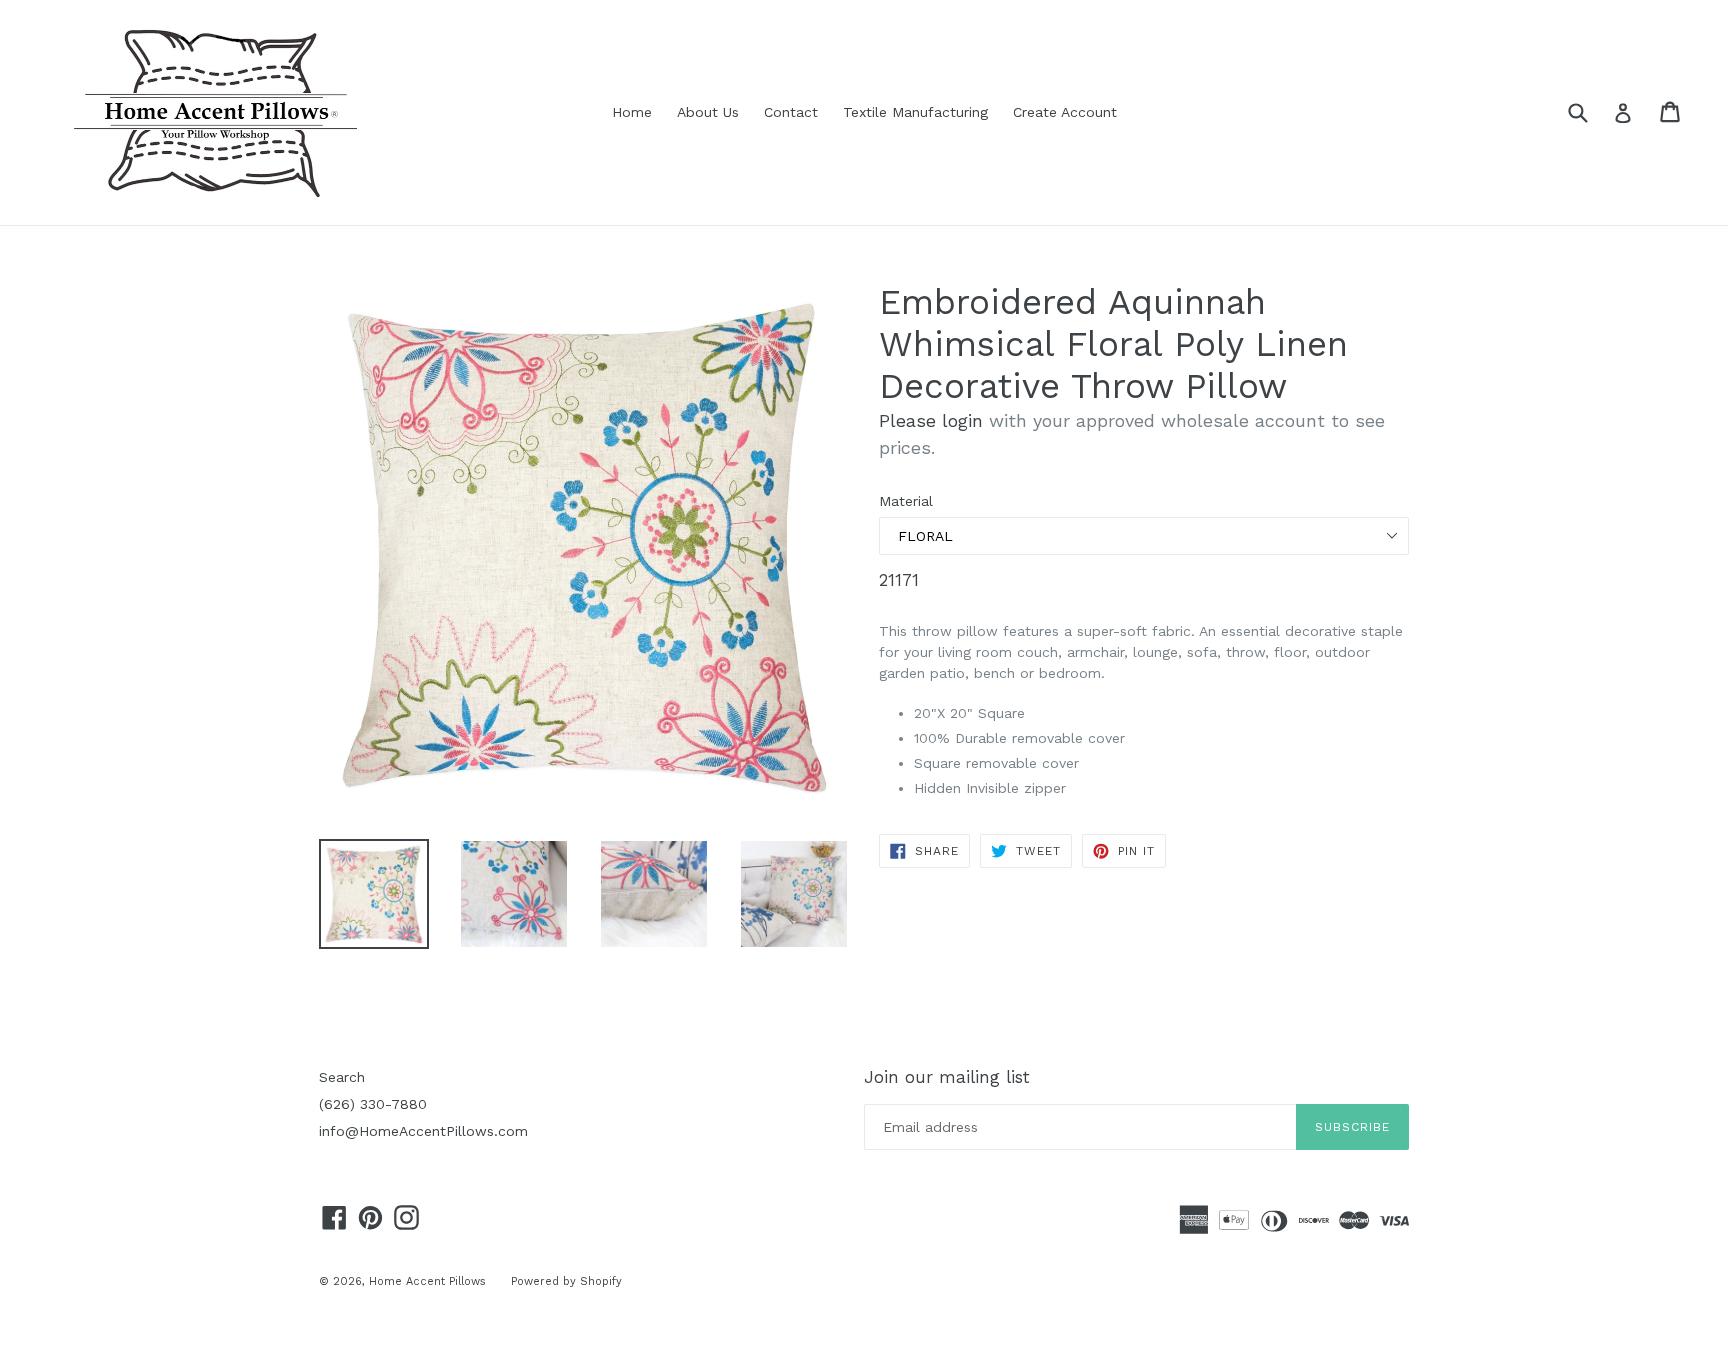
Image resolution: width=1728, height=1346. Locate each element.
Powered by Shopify (566, 1281)
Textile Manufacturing (915, 112)
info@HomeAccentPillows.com (423, 1131)
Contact (791, 112)
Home (632, 112)
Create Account (1065, 112)
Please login (931, 420)
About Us (708, 112)
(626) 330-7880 (373, 1104)
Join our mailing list (947, 1077)
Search (342, 1077)
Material (906, 501)
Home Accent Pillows (427, 1281)
